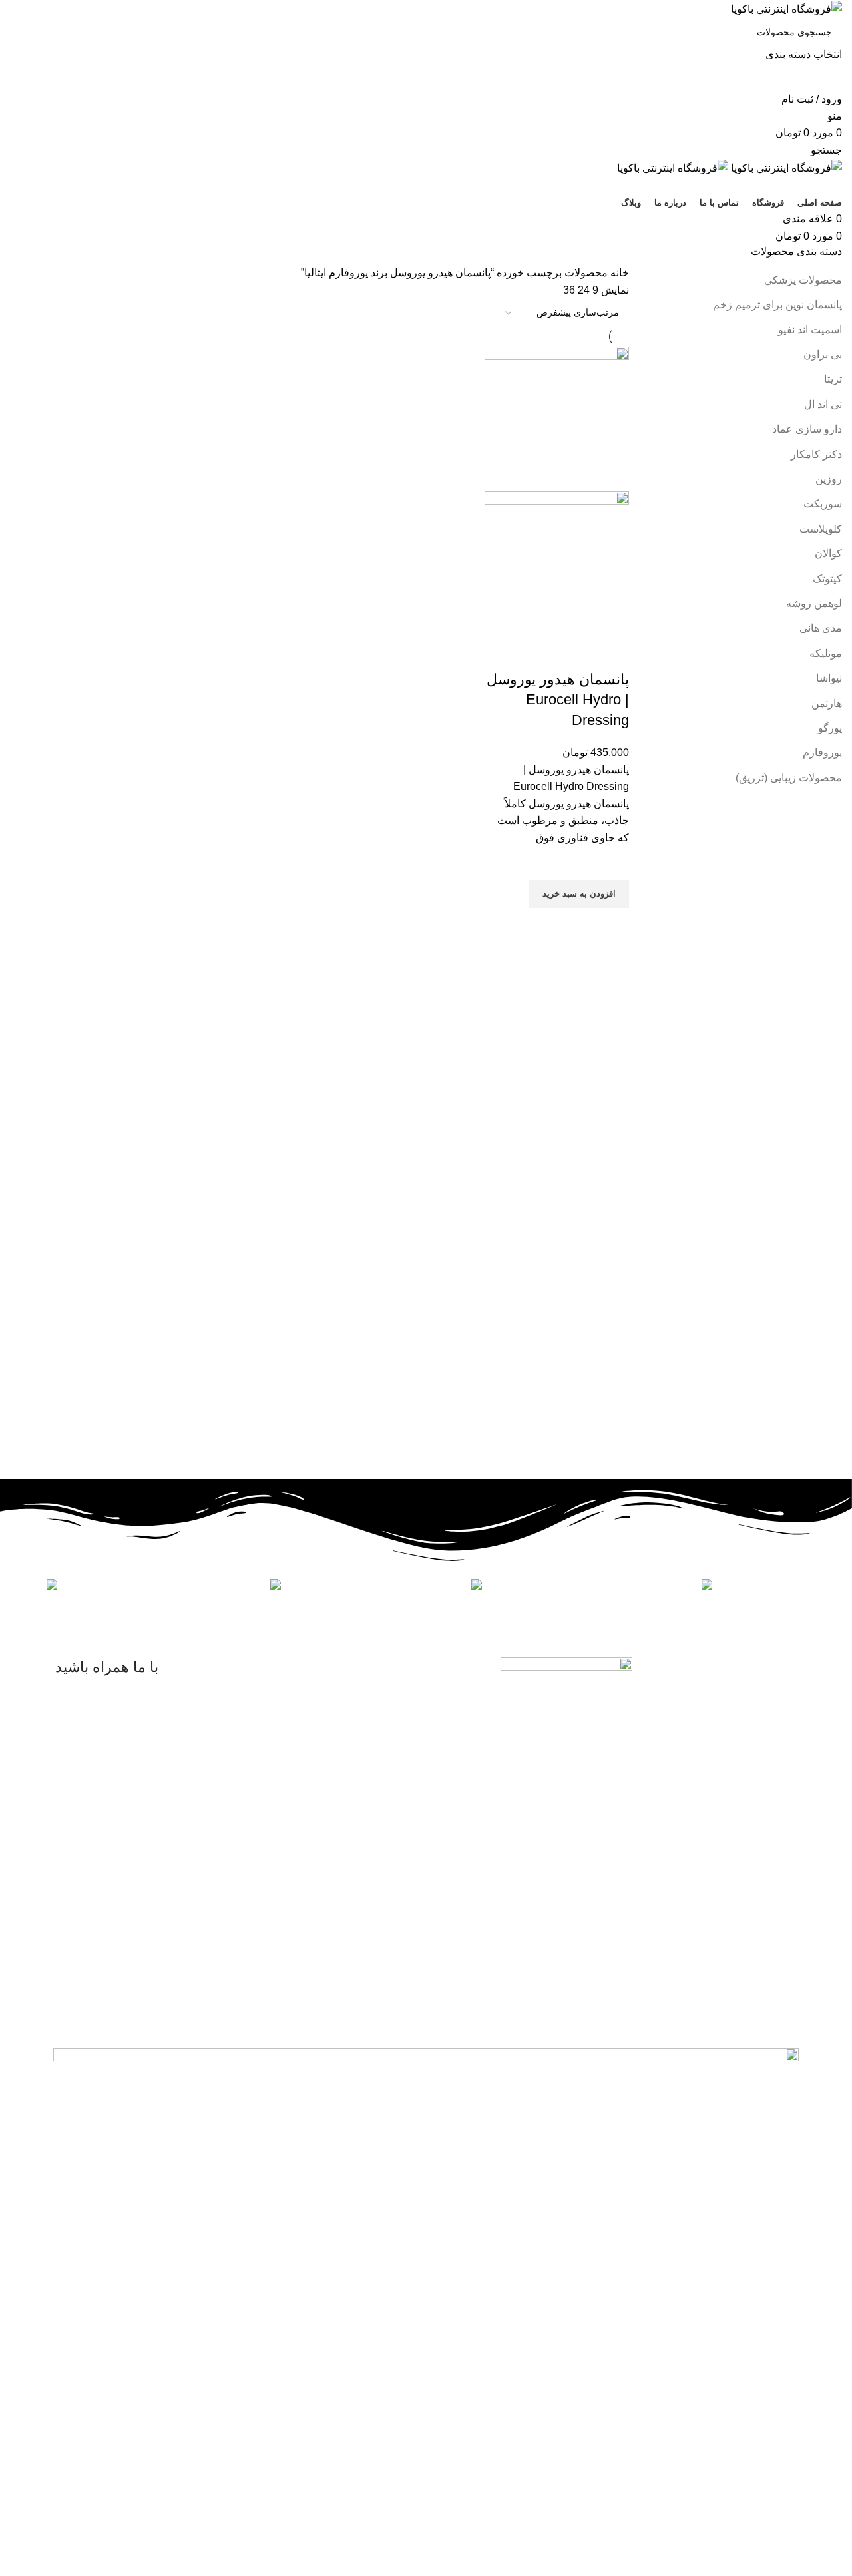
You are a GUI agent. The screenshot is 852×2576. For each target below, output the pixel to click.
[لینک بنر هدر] (426, 1288)
